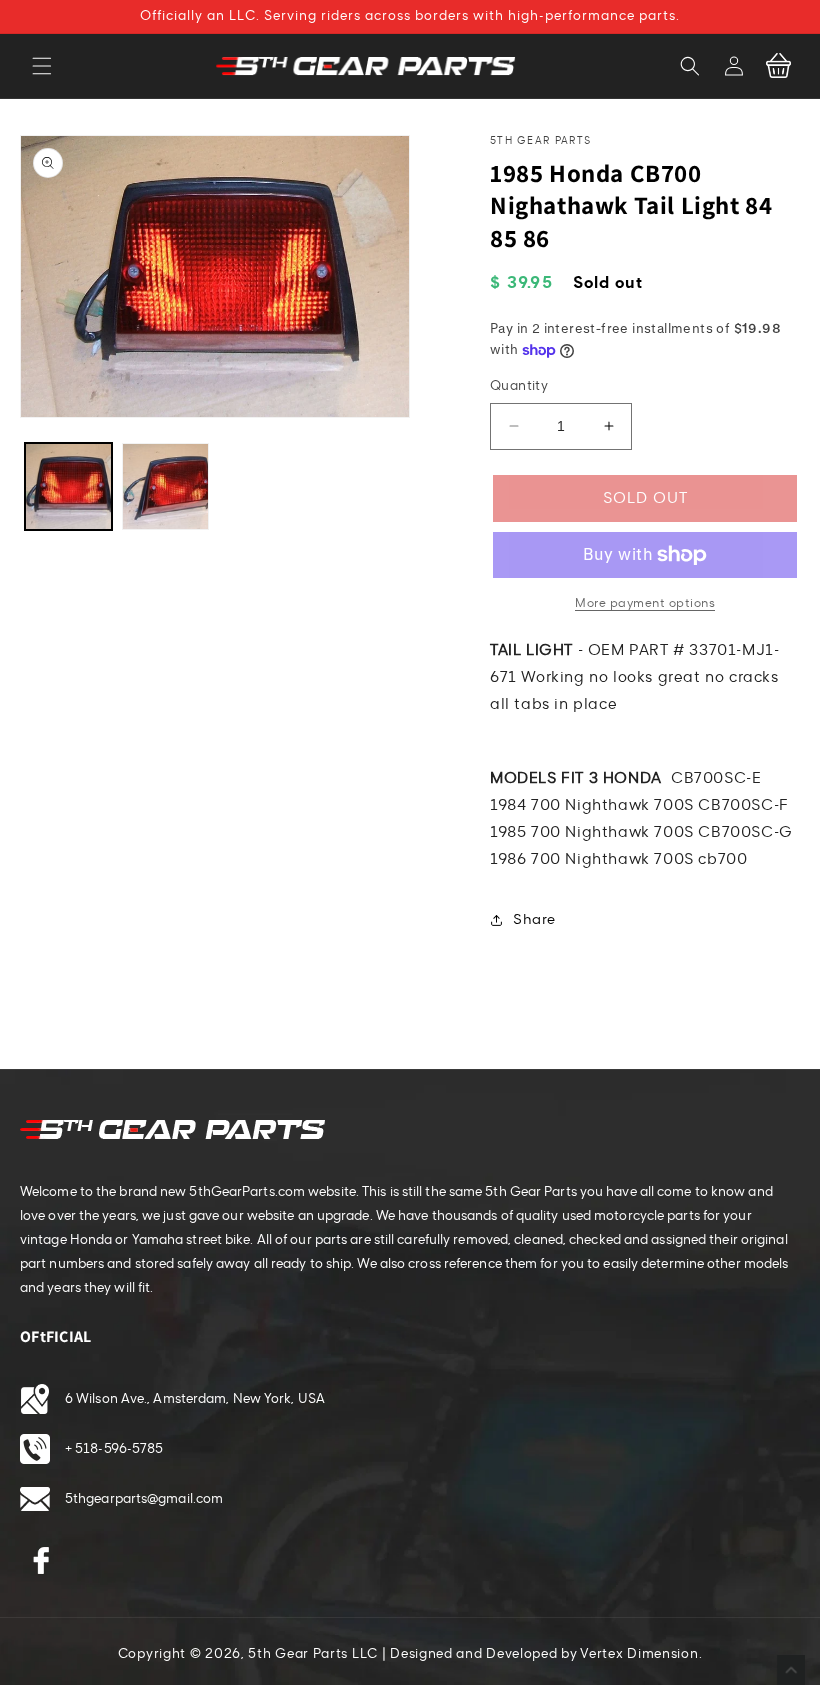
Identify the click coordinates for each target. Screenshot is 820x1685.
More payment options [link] (645, 603)
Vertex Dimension (639, 1654)
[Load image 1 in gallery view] (68, 486)
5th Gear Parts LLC (313, 1654)
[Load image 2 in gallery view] (165, 486)
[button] (42, 66)
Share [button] (534, 919)
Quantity (519, 386)
